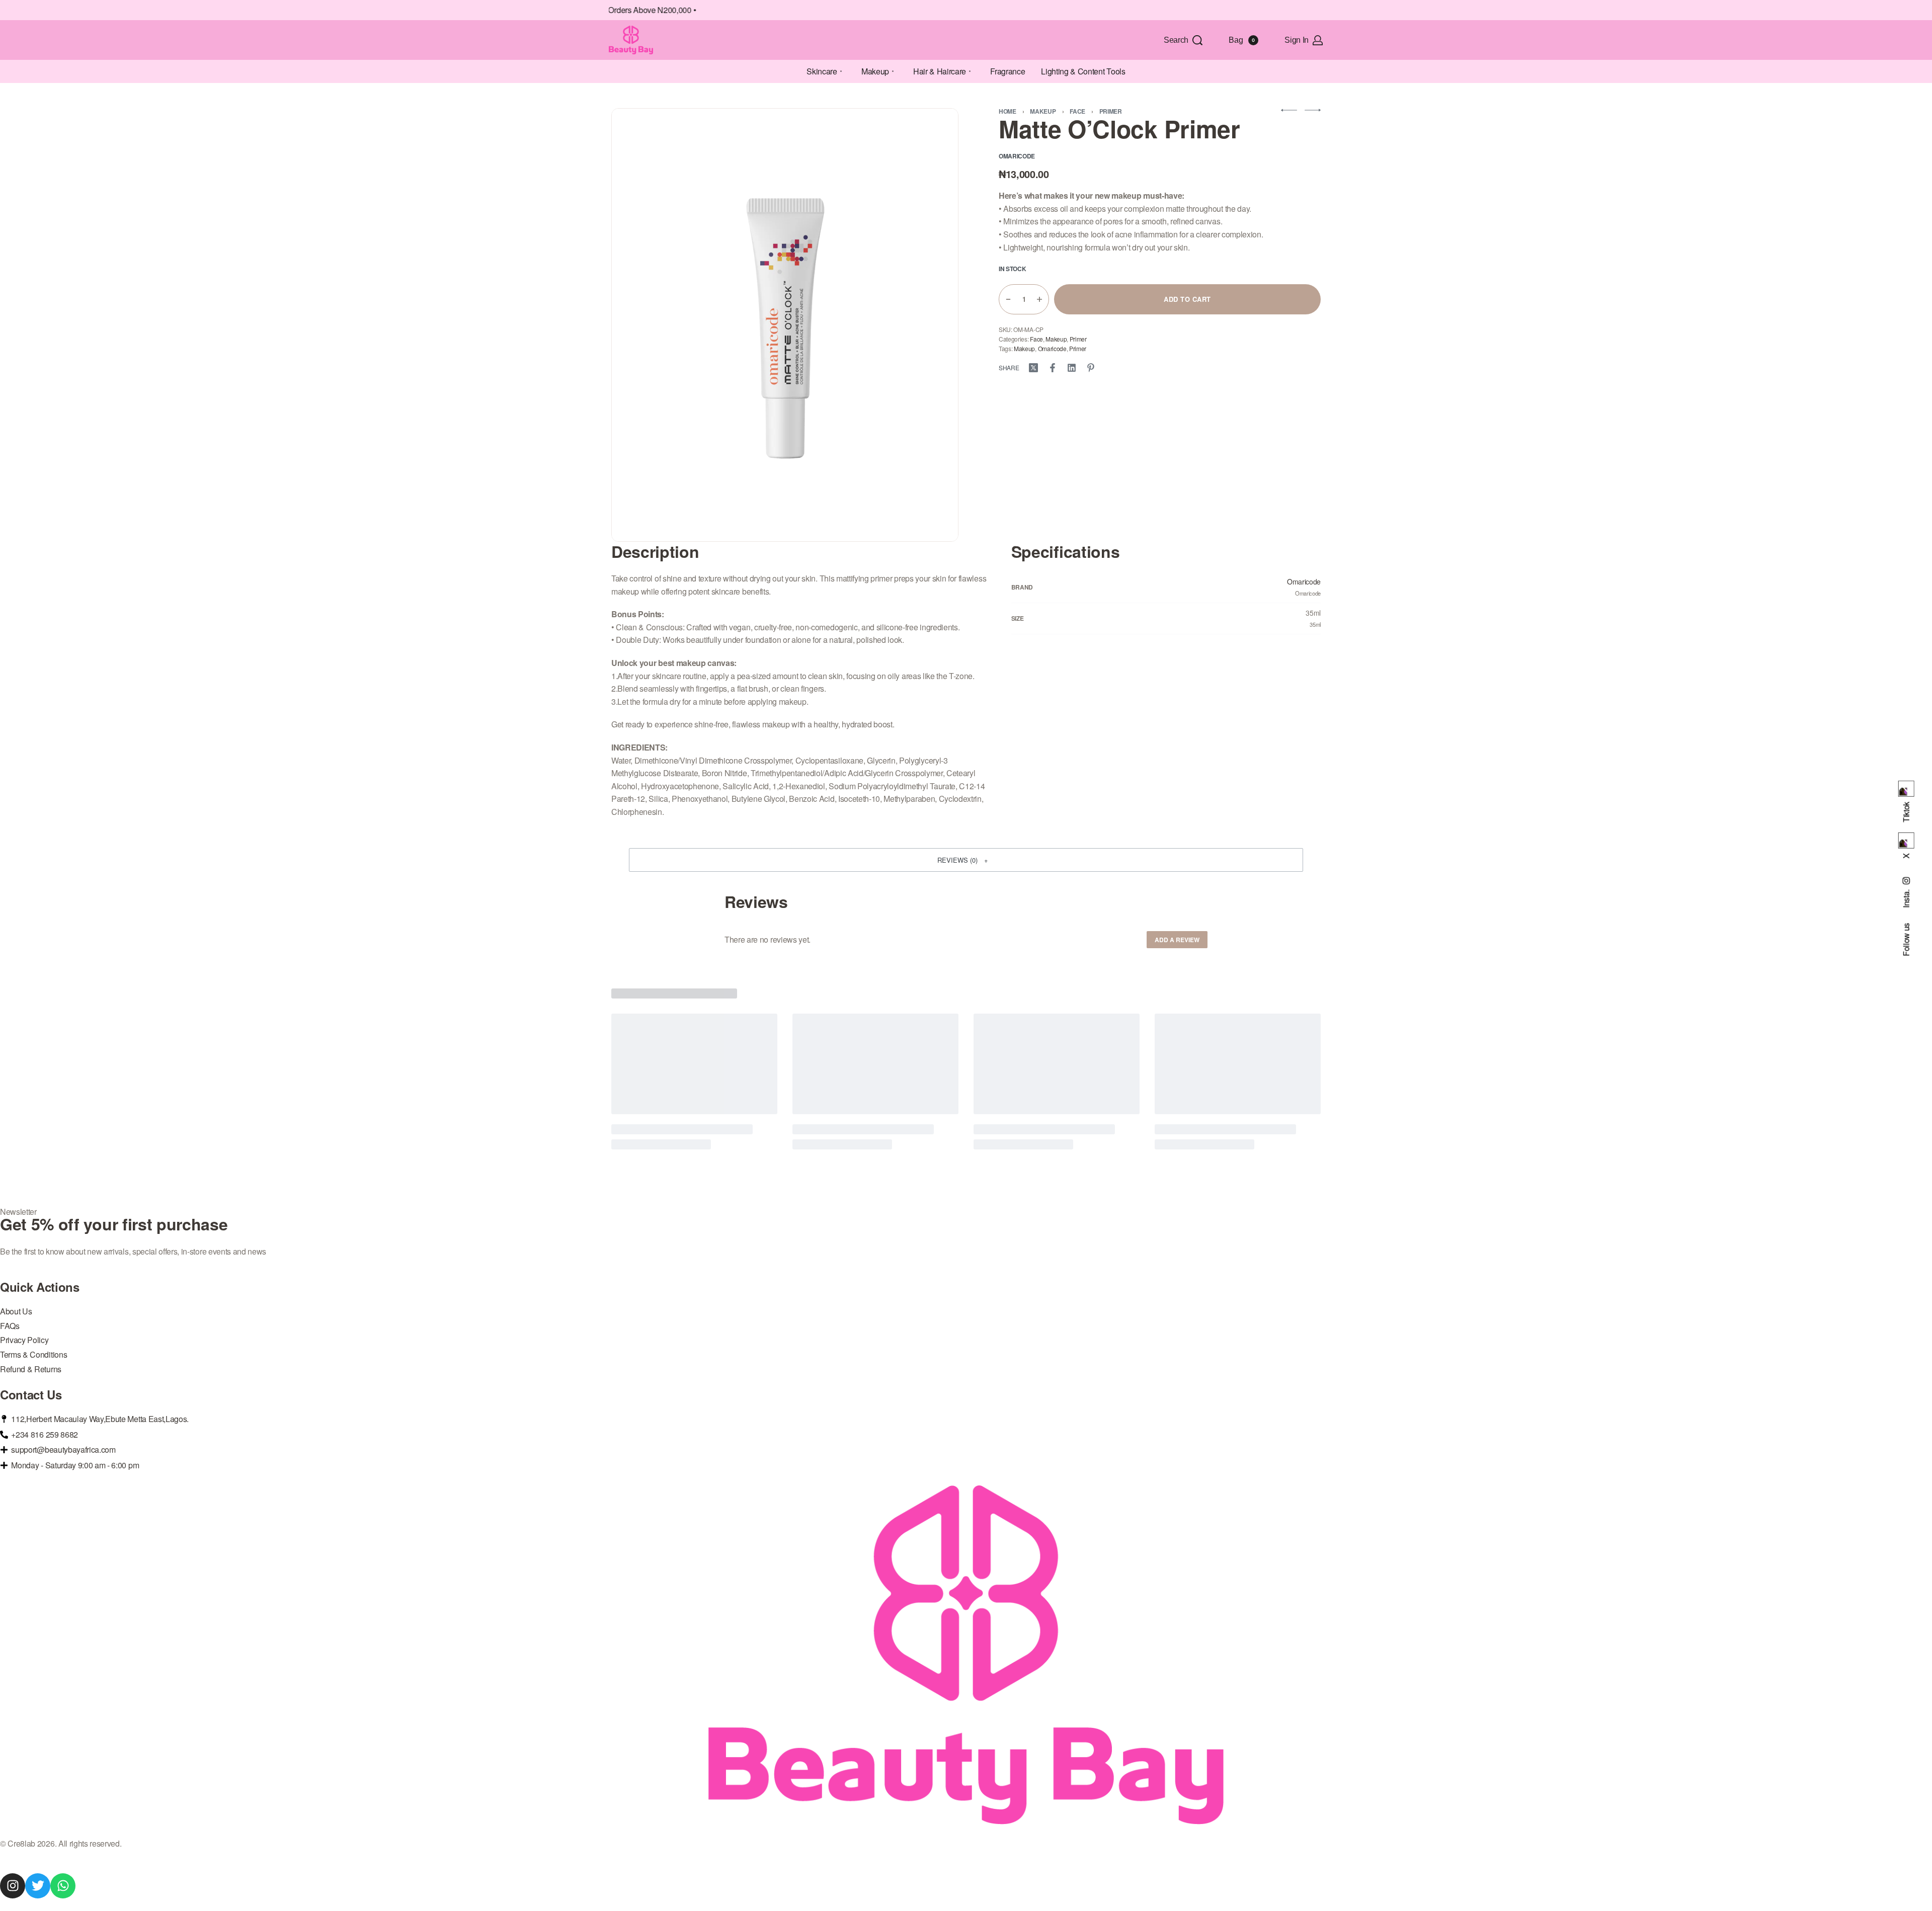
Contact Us (31, 1394)
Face (1077, 111)
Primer (1111, 111)
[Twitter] (38, 1886)
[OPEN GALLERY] (785, 325)
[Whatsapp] (63, 1886)
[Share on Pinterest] (1091, 368)
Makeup (1043, 111)
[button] (966, 860)
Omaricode (1052, 348)
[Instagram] (13, 1886)
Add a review (1177, 940)
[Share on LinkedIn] (1072, 368)
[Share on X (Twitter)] (1033, 368)
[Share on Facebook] (1053, 368)
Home (1008, 111)
